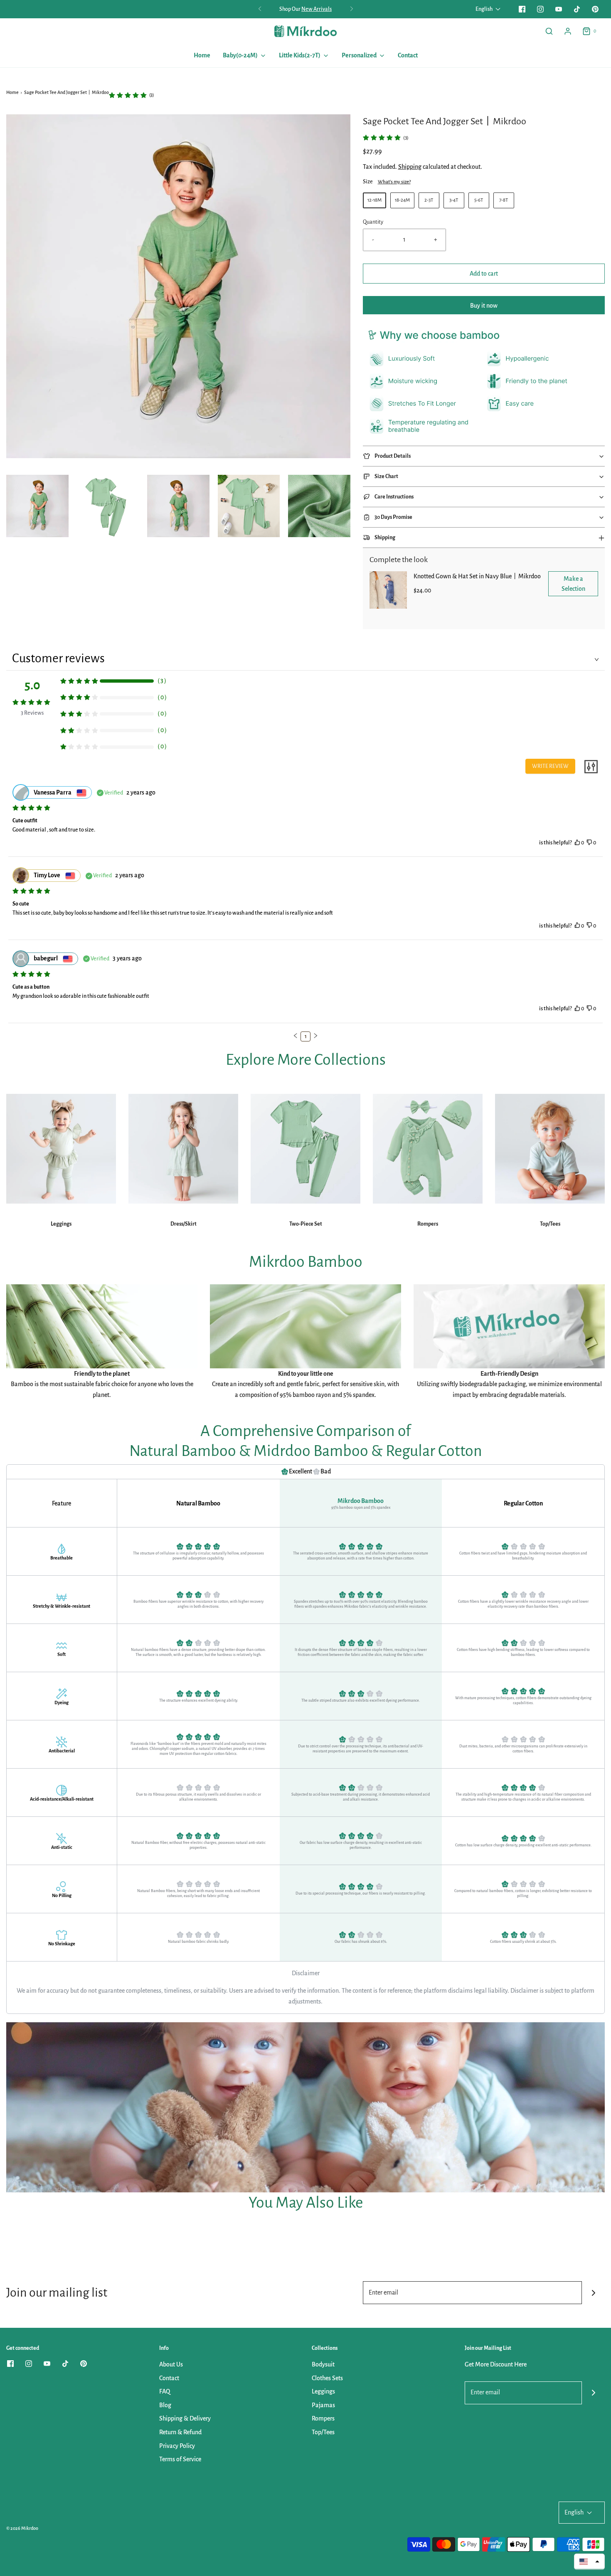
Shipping (410, 167)
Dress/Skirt (184, 1224)
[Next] (352, 9)
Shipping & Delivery (185, 2418)
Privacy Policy (177, 2446)
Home (202, 55)
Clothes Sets (327, 2378)
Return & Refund (180, 2432)
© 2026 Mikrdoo (22, 2528)
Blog (165, 2405)
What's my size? (394, 182)
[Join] (593, 2293)
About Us (171, 2364)
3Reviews (32, 713)
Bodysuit (323, 2364)
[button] (37, 506)
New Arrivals (317, 9)
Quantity (373, 222)
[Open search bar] (549, 31)
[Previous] (260, 9)
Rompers (428, 1224)
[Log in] (568, 31)
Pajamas (323, 2405)
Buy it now (484, 306)
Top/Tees (550, 1224)
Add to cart (484, 274)
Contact (408, 55)
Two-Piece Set (306, 1224)
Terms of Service (180, 2459)
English (484, 9)
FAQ (165, 2391)
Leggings (61, 1224)
